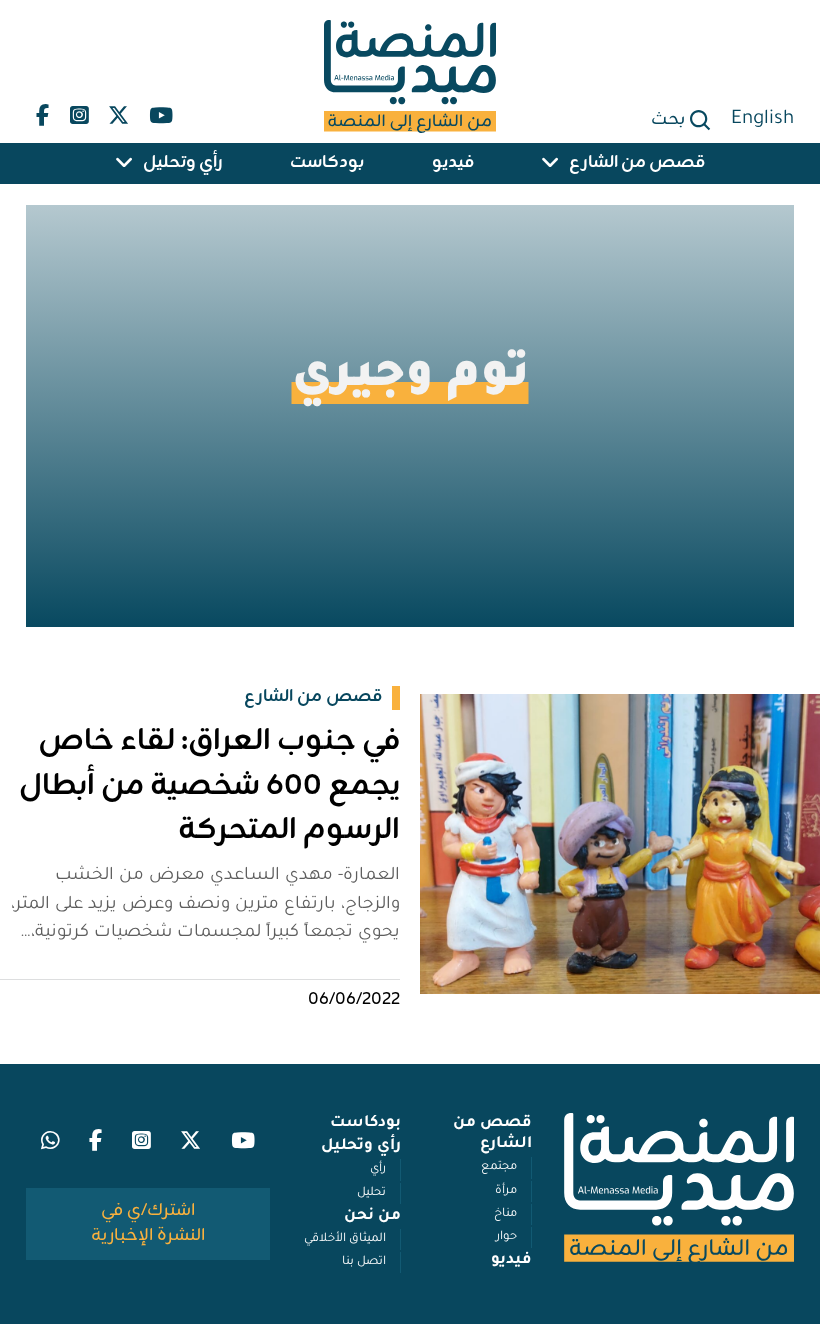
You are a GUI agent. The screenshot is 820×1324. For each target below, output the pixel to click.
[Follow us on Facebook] (42, 110)
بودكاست (327, 163)
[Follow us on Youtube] (161, 110)
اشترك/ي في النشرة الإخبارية (148, 1223)
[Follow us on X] (118, 110)
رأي (378, 1169)
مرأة (506, 1191)
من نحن (372, 1216)
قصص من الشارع (637, 163)
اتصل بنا (364, 1262)
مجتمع (499, 1167)
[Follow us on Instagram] (78, 110)
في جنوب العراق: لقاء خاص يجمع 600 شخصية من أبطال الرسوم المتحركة (209, 785)
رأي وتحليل (183, 163)
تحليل (371, 1193)
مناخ (505, 1214)
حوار (506, 1237)
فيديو (453, 163)
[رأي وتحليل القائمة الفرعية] (124, 163)
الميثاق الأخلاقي (345, 1239)
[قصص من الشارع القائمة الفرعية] (550, 163)
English (762, 120)
